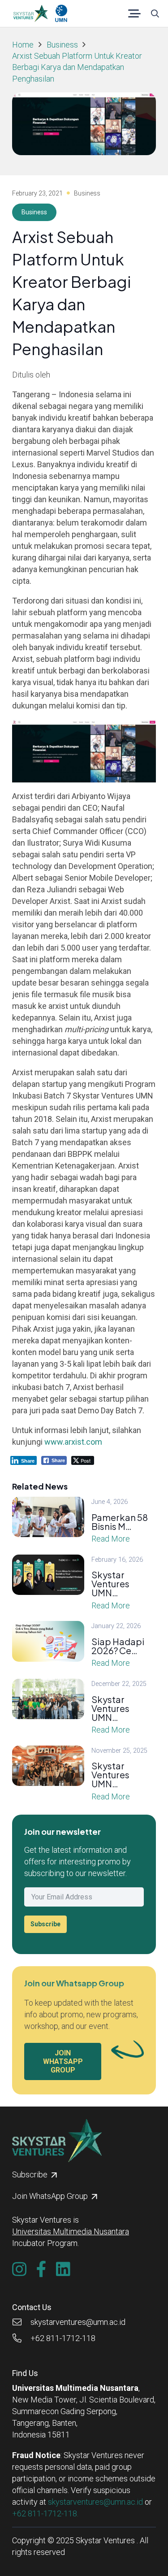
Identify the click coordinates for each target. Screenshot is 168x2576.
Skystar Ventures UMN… (110, 1583)
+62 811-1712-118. (45, 2513)
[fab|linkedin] (63, 2269)
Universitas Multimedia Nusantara (71, 2231)
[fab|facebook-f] (41, 2269)
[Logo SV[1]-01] (30, 13)
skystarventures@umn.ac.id (95, 2502)
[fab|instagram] (19, 2269)
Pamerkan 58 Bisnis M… (120, 1522)
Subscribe (45, 1924)
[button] (135, 13)
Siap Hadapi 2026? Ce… (118, 1646)
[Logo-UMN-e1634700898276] (61, 13)
